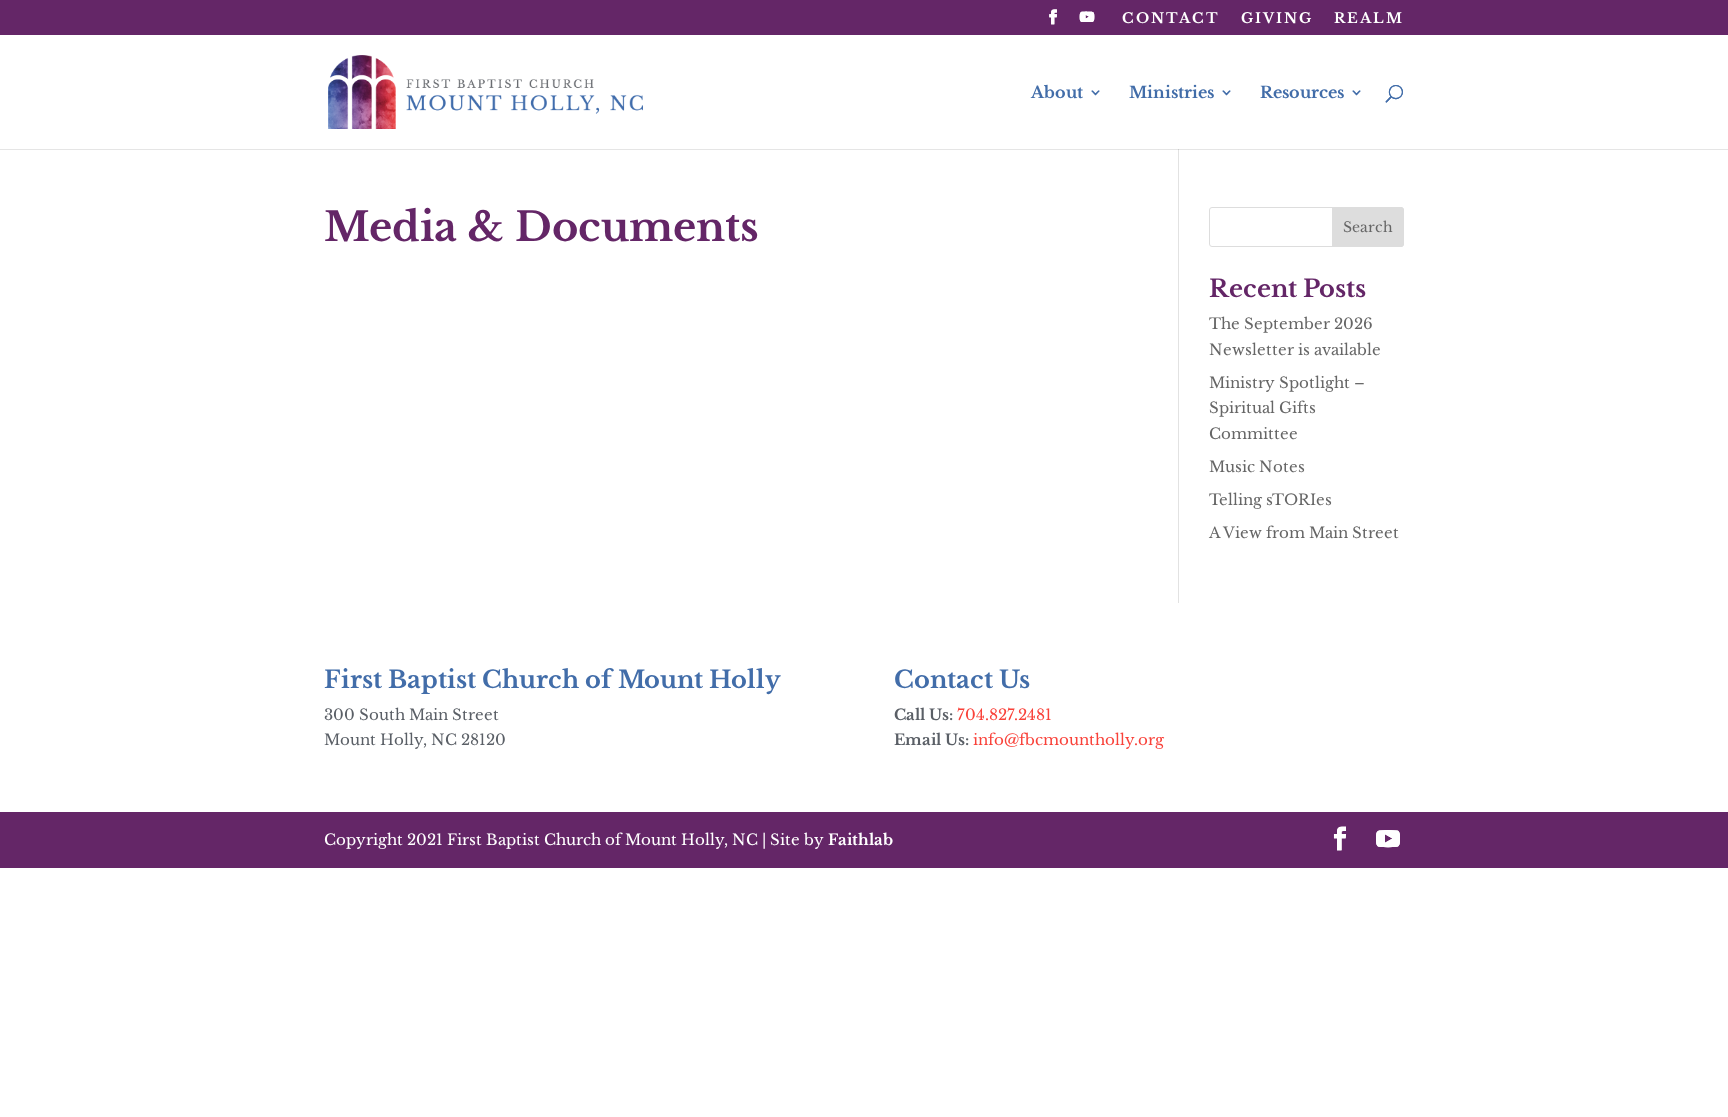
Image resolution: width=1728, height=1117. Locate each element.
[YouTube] (1088, 23)
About (1057, 93)
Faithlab (860, 839)
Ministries (1171, 93)
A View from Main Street (1304, 532)
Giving (1277, 19)
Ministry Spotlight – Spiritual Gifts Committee (1287, 408)
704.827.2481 (1004, 714)
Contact (1171, 19)
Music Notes (1257, 466)
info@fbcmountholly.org (1068, 739)
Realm (1369, 19)
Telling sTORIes (1270, 499)
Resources (1302, 93)
